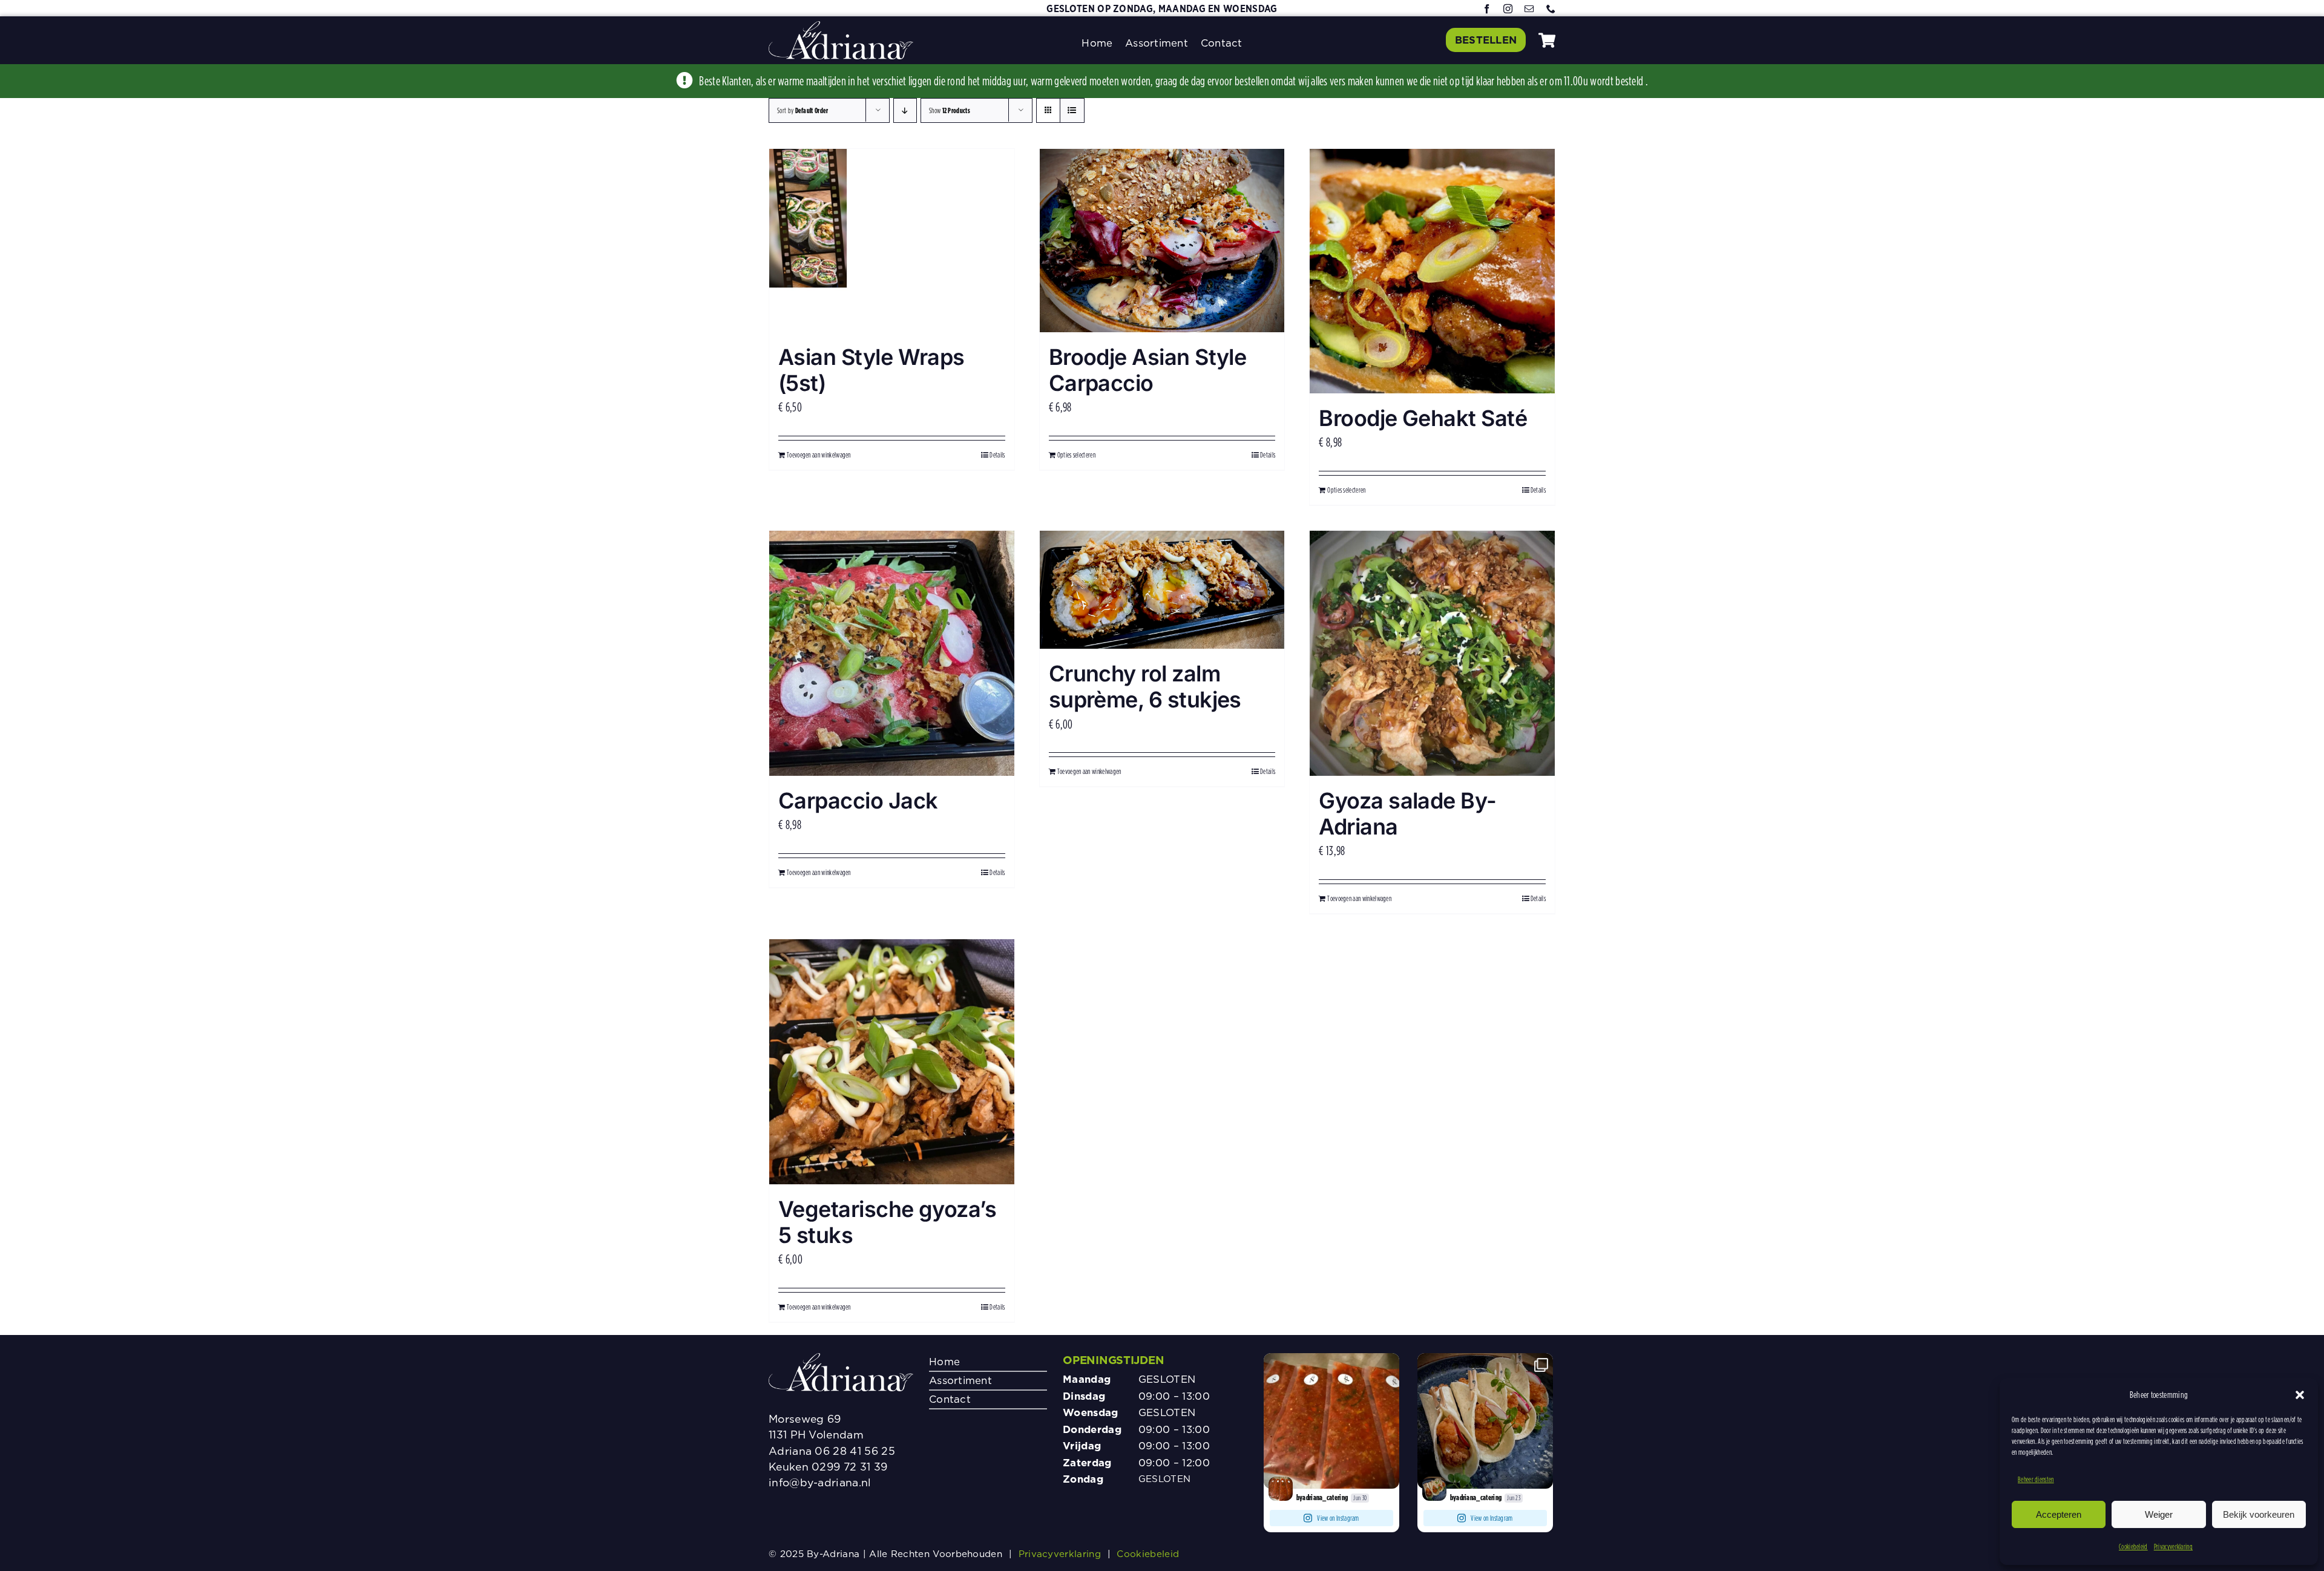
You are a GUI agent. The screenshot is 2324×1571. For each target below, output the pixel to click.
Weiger (2159, 1514)
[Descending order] (905, 110)
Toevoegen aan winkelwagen (819, 455)
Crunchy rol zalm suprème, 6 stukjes (1145, 687)
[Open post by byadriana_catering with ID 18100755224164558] (1485, 1421)
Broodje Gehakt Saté (1423, 418)
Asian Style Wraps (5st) (871, 370)
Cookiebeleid (2133, 1546)
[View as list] (1072, 110)
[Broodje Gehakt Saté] (1432, 271)
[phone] (1551, 9)
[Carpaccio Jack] (892, 653)
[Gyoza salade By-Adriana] (1432, 653)
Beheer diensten (2036, 1479)
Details (997, 455)
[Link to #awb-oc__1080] (1547, 40)
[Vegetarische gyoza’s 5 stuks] (892, 1062)
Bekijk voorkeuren (2259, 1514)
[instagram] (1508, 9)
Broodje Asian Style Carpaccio (1148, 370)
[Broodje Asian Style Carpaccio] (1162, 241)
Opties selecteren (1076, 455)
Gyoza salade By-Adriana (1407, 814)
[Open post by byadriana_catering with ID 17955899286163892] (1331, 1421)
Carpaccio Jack (858, 801)
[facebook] (1487, 9)
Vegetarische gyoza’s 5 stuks (887, 1222)
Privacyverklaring (2173, 1546)
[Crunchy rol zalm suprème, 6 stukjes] (1162, 590)
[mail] (1529, 9)
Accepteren (2059, 1514)
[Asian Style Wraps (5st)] (892, 241)
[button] (2300, 1395)
